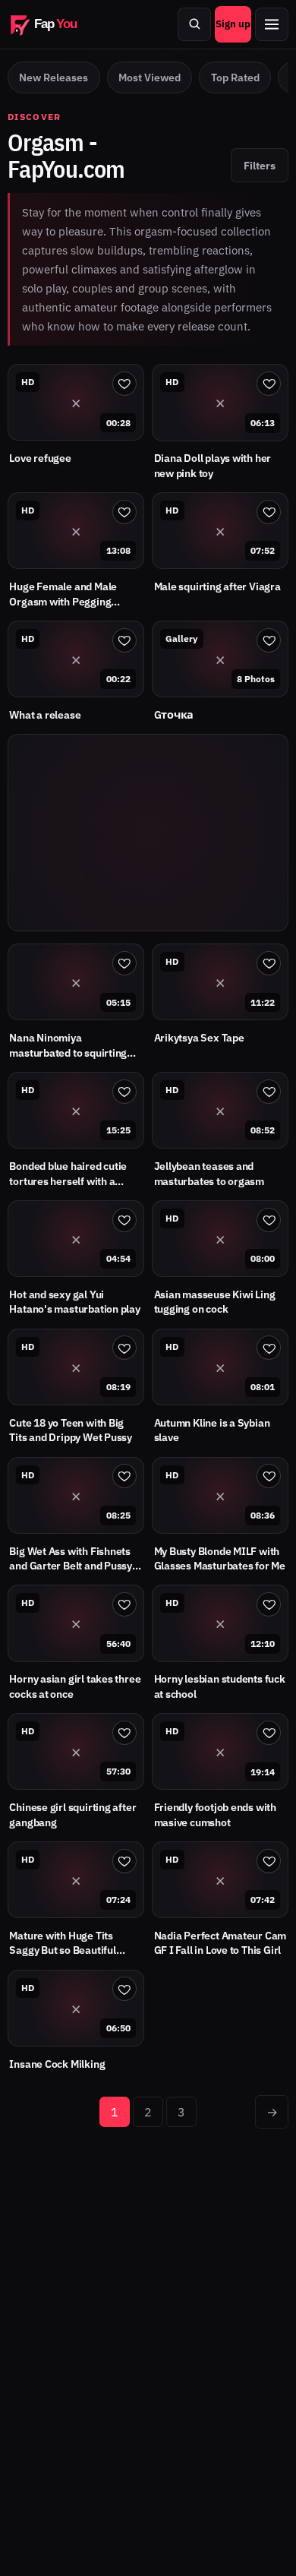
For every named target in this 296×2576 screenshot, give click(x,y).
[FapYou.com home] (53, 24)
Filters (260, 165)
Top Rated (235, 77)
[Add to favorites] (124, 384)
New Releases (54, 77)
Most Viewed (150, 77)
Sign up (233, 24)
